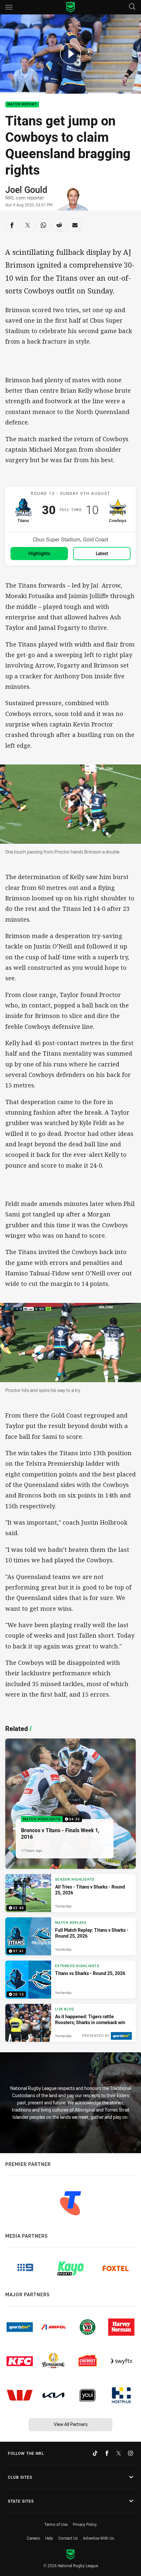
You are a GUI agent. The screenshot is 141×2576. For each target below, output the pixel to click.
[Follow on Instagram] (131, 2453)
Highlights (39, 553)
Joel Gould (26, 190)
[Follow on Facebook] (107, 2453)
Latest (102, 553)
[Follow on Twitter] (119, 2453)
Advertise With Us (99, 2538)
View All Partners (71, 2424)
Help (49, 2538)
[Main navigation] (9, 7)
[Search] (132, 7)
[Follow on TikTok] (95, 2453)
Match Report (22, 105)
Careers (33, 2538)
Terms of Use (56, 2524)
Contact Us (68, 2538)
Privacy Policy (85, 2524)
